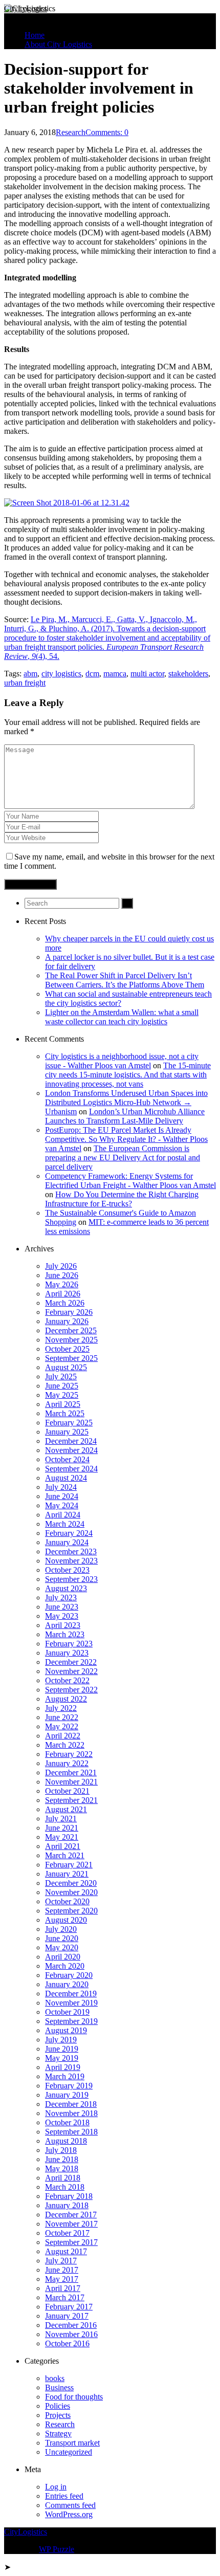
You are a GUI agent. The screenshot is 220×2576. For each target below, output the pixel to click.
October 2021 (67, 1791)
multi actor (147, 674)
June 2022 (62, 1717)
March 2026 (65, 1303)
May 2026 (62, 1284)
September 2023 (71, 1579)
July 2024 (61, 1487)
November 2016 (71, 2334)
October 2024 (67, 1459)
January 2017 (67, 2316)
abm (30, 674)
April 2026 (63, 1294)
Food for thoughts (74, 2397)
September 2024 (71, 1469)
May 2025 (62, 1395)
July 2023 (61, 1598)
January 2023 (67, 1653)
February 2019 (69, 2086)
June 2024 (62, 1496)
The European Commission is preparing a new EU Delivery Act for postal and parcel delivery (123, 1158)
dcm (92, 674)
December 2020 (71, 1883)
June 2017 (62, 2270)
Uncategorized (69, 2452)
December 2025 (71, 1330)
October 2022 (67, 1680)
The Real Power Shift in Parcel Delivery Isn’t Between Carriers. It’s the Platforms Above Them (125, 980)
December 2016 (71, 2325)
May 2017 (62, 2279)
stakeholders (188, 674)
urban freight (25, 683)
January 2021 (67, 1874)
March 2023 (65, 1634)
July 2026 (61, 1266)
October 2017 (67, 2233)
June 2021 (62, 1828)
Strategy (58, 2434)
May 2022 (62, 1726)
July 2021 (61, 1819)
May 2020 (62, 1947)
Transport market (72, 2443)
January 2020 (67, 1984)
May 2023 (62, 1616)
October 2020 (67, 1901)
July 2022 (61, 1708)
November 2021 (71, 1782)
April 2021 (63, 1846)
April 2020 (63, 1957)
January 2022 (67, 1763)
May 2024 (62, 1505)
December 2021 (71, 1773)
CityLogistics (26, 8)
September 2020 (71, 1911)
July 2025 (61, 1377)
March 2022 (65, 1745)
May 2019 (62, 2058)
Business (59, 2387)
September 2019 (71, 2021)
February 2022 (69, 1754)
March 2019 (65, 2076)
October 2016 (67, 2343)
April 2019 (63, 2067)
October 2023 (67, 1570)
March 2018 (65, 2187)
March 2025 (65, 1413)
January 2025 (67, 1432)
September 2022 (71, 1690)
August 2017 (66, 2251)
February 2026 (69, 1312)
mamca (115, 674)
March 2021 (65, 1855)
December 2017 (71, 2215)
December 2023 (71, 1551)
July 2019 (61, 2040)
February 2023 (69, 1644)
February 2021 (69, 1865)
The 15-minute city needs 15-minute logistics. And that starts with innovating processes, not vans (128, 1075)
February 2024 (69, 1533)
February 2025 (69, 1423)
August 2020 (66, 1920)
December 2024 (71, 1441)
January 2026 (67, 1321)
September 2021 (71, 1800)
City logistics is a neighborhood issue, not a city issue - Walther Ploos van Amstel (122, 1061)
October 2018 (67, 2122)
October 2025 (67, 1349)
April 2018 (63, 2178)
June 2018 (62, 2159)
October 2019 (67, 2012)
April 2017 (63, 2288)
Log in (56, 2487)
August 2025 (66, 1367)
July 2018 (61, 2150)
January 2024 (67, 1542)
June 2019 (62, 2049)
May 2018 (62, 2168)
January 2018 (67, 2205)
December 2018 (71, 2104)
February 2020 (69, 1975)
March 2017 (65, 2297)
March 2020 (65, 1966)
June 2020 (62, 1938)
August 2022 (66, 1699)
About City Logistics (58, 44)
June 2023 (62, 1607)
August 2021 (66, 1809)
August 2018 (66, 2141)
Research (71, 132)
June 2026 (62, 1275)
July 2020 (61, 1929)
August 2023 (66, 1588)
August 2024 (66, 1478)
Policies (58, 2406)
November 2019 (71, 2003)
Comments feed (70, 2505)
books (55, 2378)
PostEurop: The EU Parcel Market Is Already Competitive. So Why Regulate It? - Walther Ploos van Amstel (126, 1139)
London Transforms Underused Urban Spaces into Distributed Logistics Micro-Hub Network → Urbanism (126, 1102)
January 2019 (67, 2095)
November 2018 (71, 2113)
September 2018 (71, 2132)
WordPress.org (69, 2514)
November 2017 (71, 2224)
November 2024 (71, 1450)
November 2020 (71, 1892)
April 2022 (63, 1736)
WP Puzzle (57, 2549)
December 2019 (71, 1994)
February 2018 (69, 2196)
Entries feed (64, 2496)
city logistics (61, 674)
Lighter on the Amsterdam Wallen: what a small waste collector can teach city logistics (122, 1017)
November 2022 (71, 1671)
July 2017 (61, 2261)
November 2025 (71, 1340)
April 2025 (63, 1404)
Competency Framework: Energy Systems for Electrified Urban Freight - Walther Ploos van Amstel (130, 1181)
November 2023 (71, 1561)
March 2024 (65, 1524)
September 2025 (71, 1358)
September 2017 (71, 2242)
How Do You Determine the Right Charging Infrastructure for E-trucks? (122, 1199)
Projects (58, 2415)
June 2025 (62, 1386)
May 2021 (62, 1837)
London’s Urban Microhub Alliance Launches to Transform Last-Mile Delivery (125, 1116)
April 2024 (63, 1515)
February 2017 (69, 2307)
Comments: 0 (107, 132)
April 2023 (63, 1625)
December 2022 (71, 1662)
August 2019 (66, 2030)
